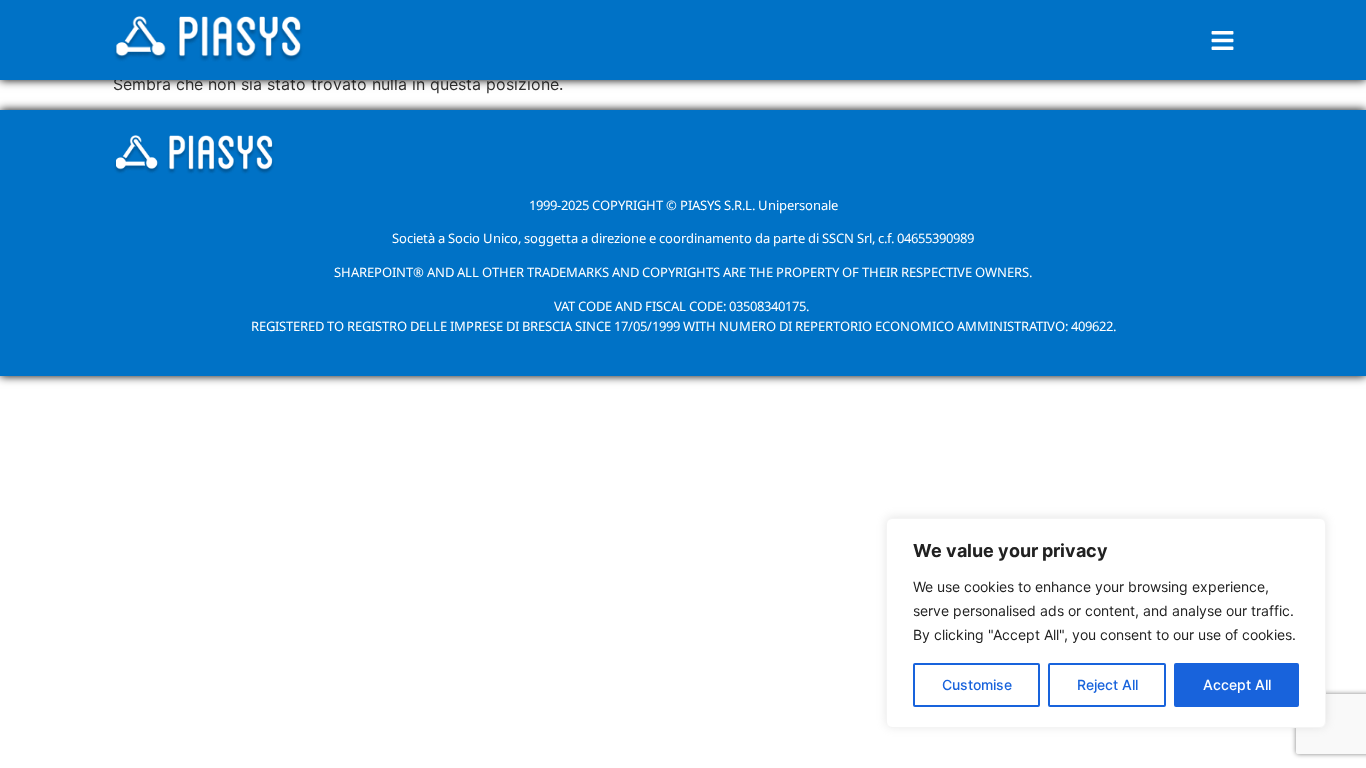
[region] (1106, 623)
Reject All (1107, 684)
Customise (977, 684)
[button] (1223, 40)
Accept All (1237, 684)
